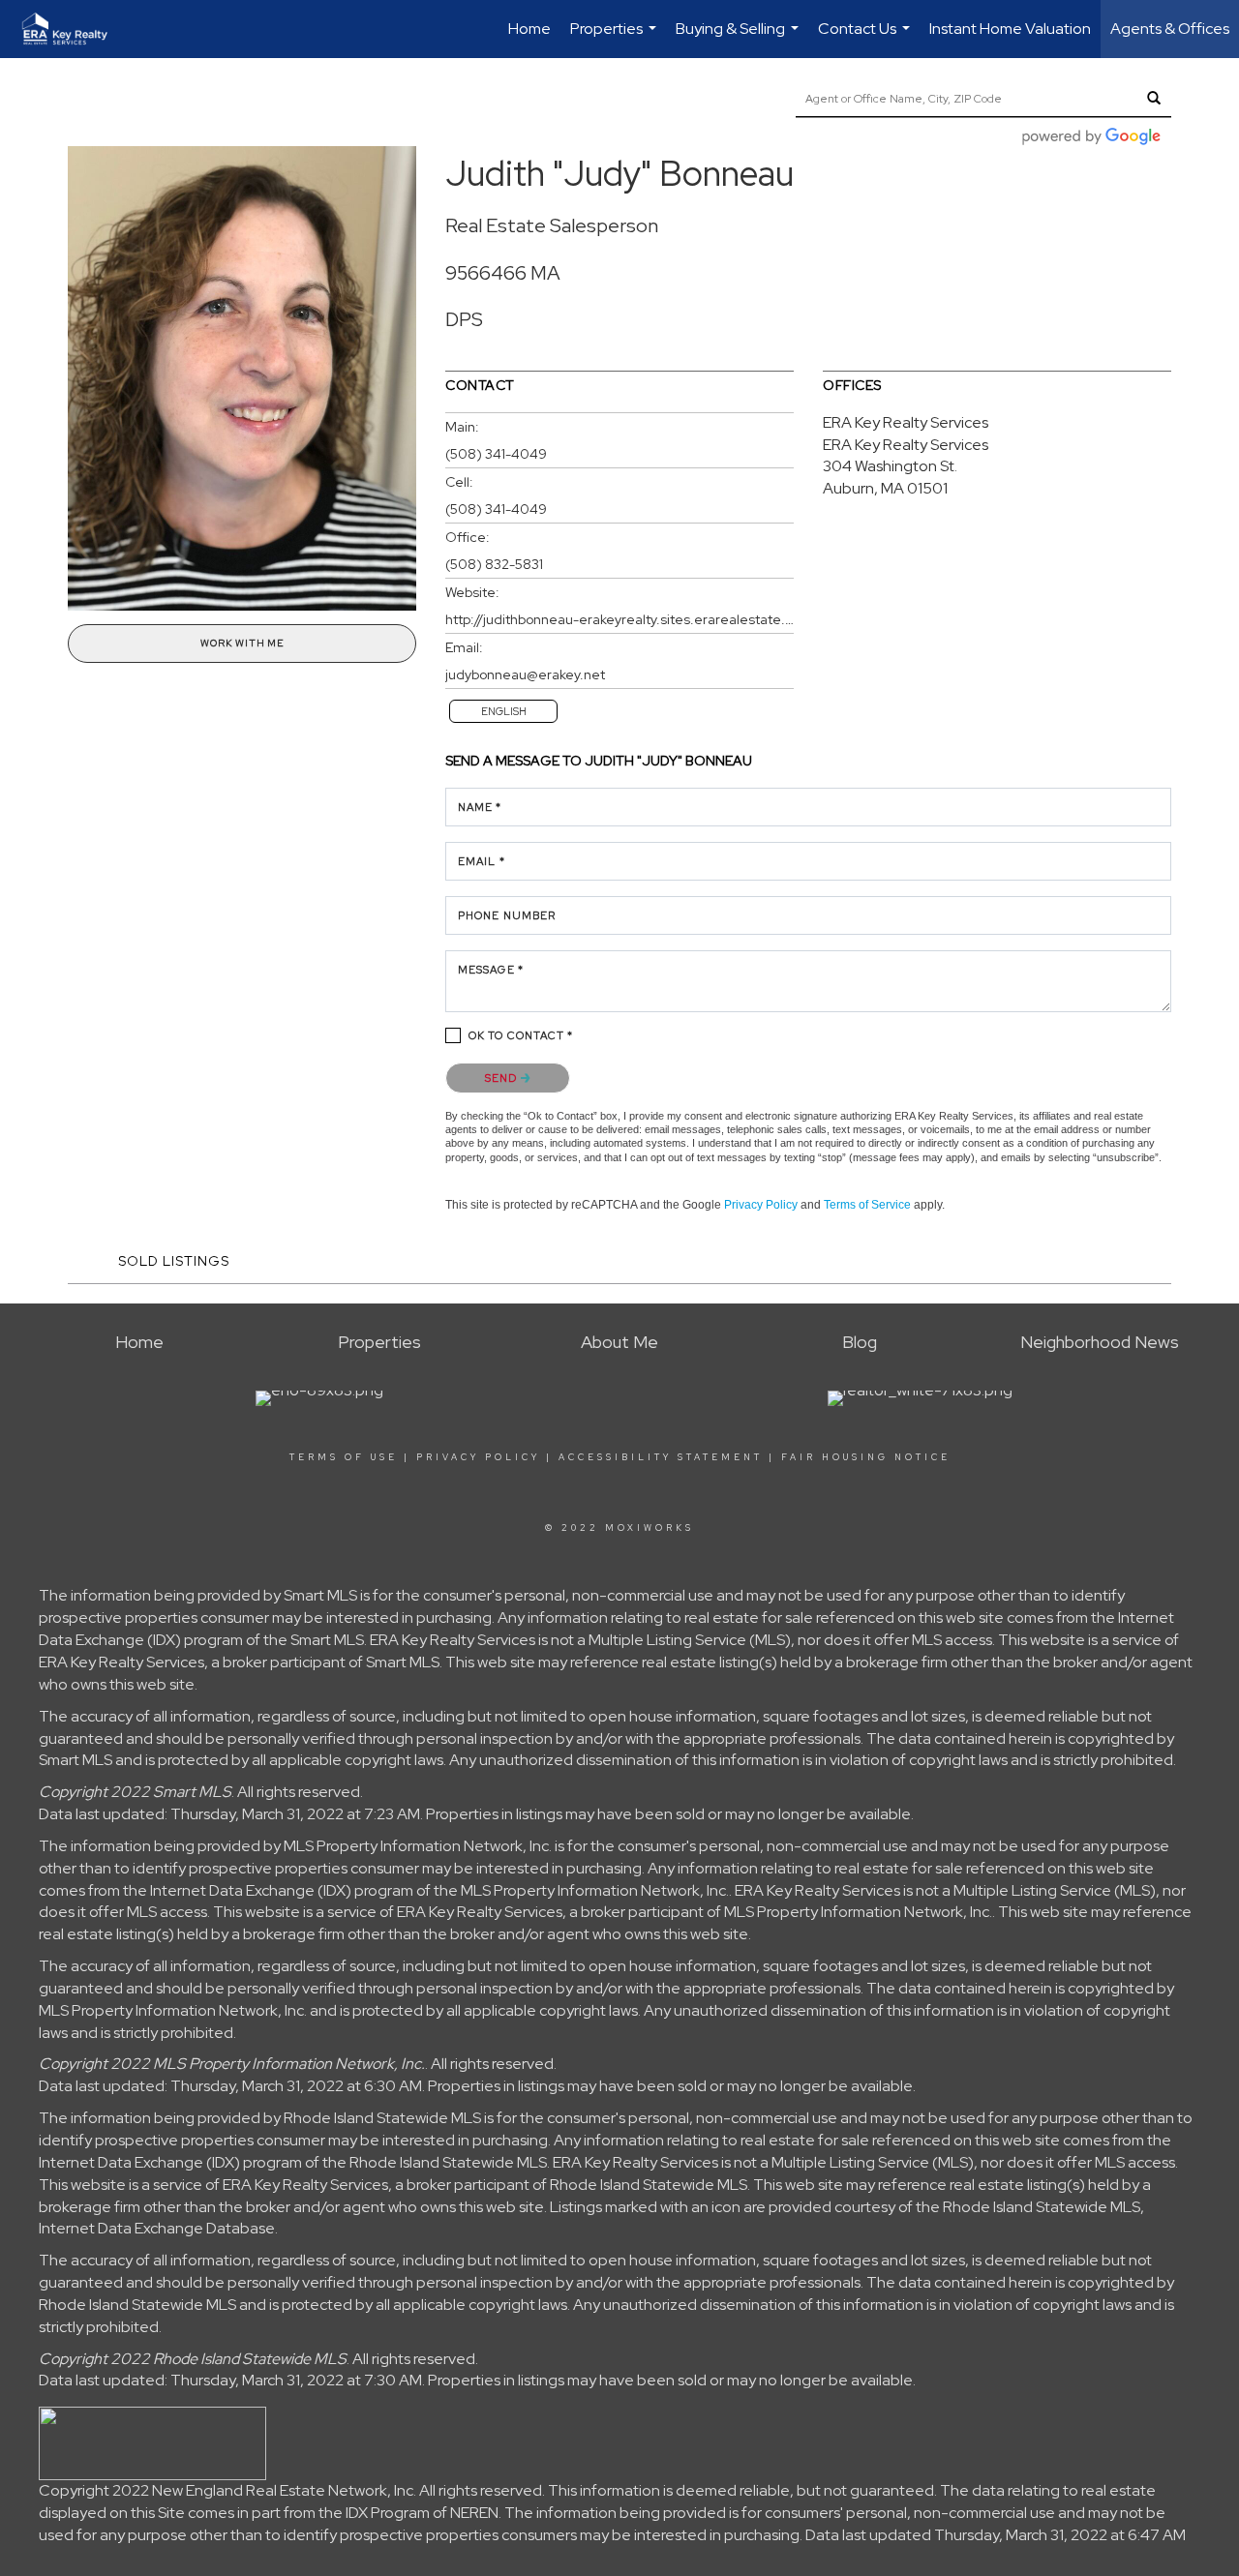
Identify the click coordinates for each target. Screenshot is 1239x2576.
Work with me (242, 643)
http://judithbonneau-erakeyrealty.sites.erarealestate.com (619, 619)
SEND (503, 1078)
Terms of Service (867, 1205)
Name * (480, 807)
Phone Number (507, 915)
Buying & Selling (740, 38)
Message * (491, 970)
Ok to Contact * (521, 1035)
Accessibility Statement (661, 1457)
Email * (482, 861)
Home (529, 29)
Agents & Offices (1170, 29)
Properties (616, 38)
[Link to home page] (75, 29)
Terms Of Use (344, 1457)
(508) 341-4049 (496, 454)
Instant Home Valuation (1010, 29)
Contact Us (866, 38)
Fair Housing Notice (866, 1457)
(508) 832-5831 (494, 564)
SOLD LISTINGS (174, 1261)
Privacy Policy (761, 1205)
